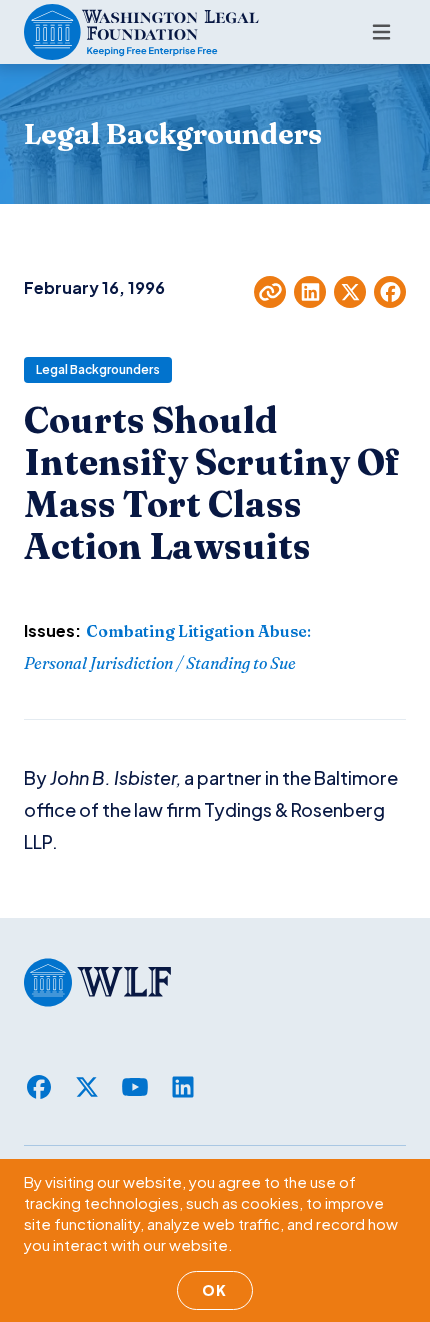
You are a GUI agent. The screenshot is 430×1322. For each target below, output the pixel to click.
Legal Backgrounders (98, 369)
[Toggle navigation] (381, 32)
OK (215, 1290)
